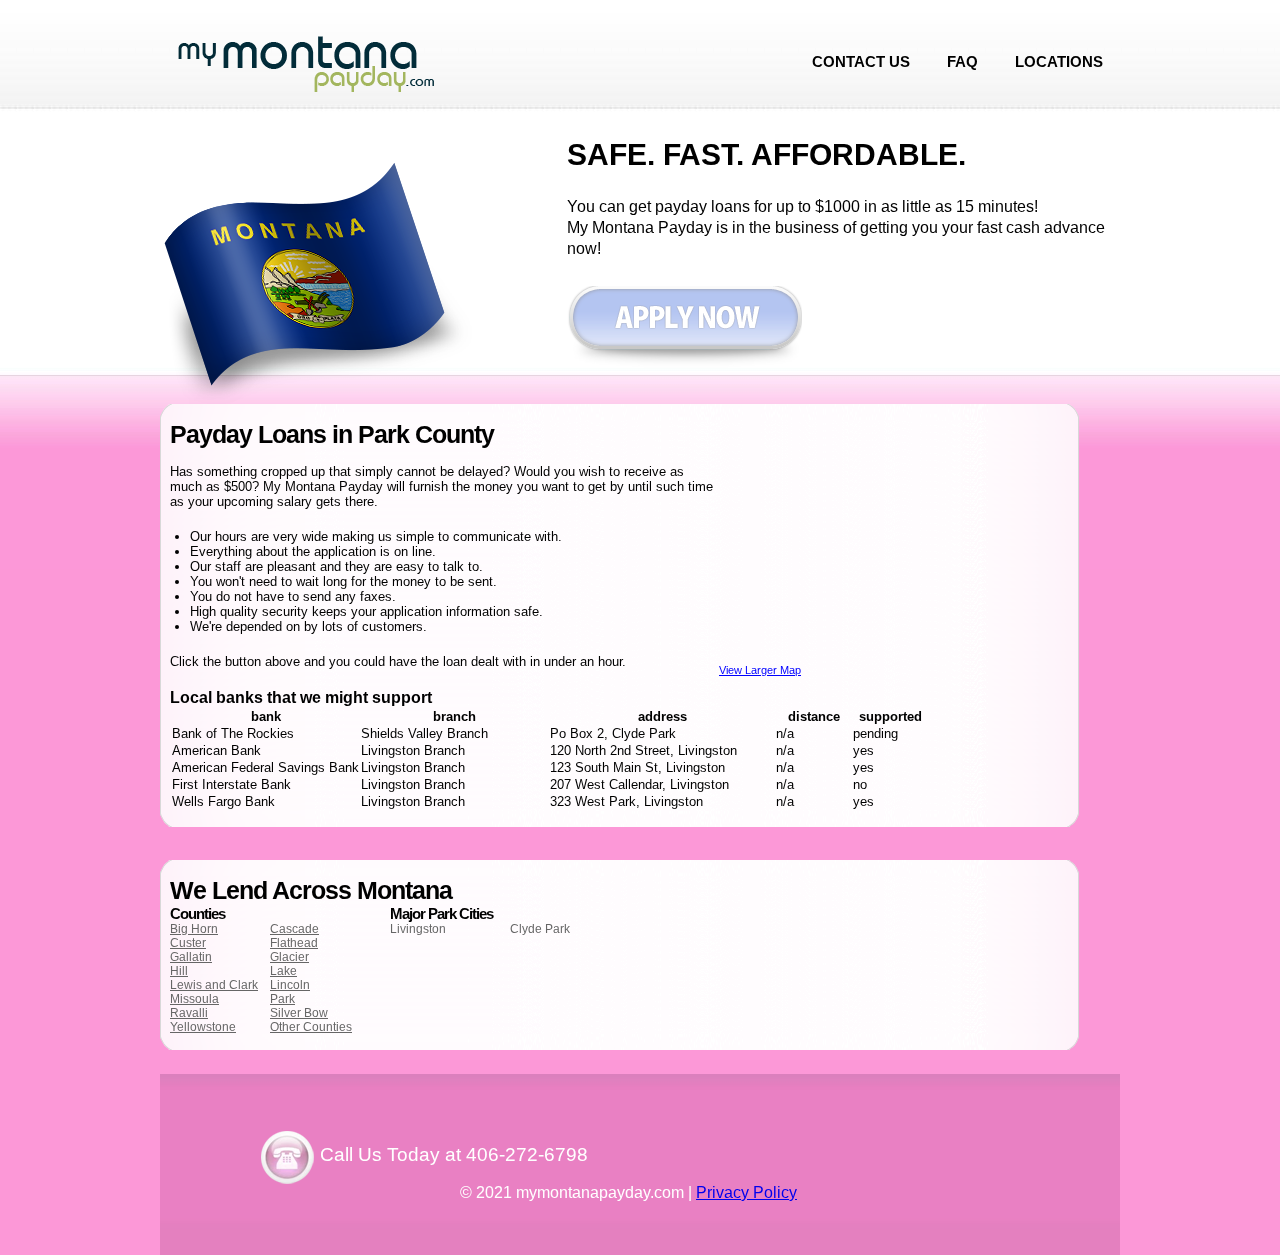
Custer (188, 943)
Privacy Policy (746, 1192)
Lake (283, 971)
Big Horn (194, 929)
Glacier (289, 957)
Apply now (684, 327)
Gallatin (191, 957)
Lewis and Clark (214, 985)
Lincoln (290, 985)
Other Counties (311, 1027)
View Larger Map (760, 670)
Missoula (194, 999)
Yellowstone (203, 1027)
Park (282, 999)
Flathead (294, 943)
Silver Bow (299, 1013)
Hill (179, 971)
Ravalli (189, 1013)
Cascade (294, 929)
